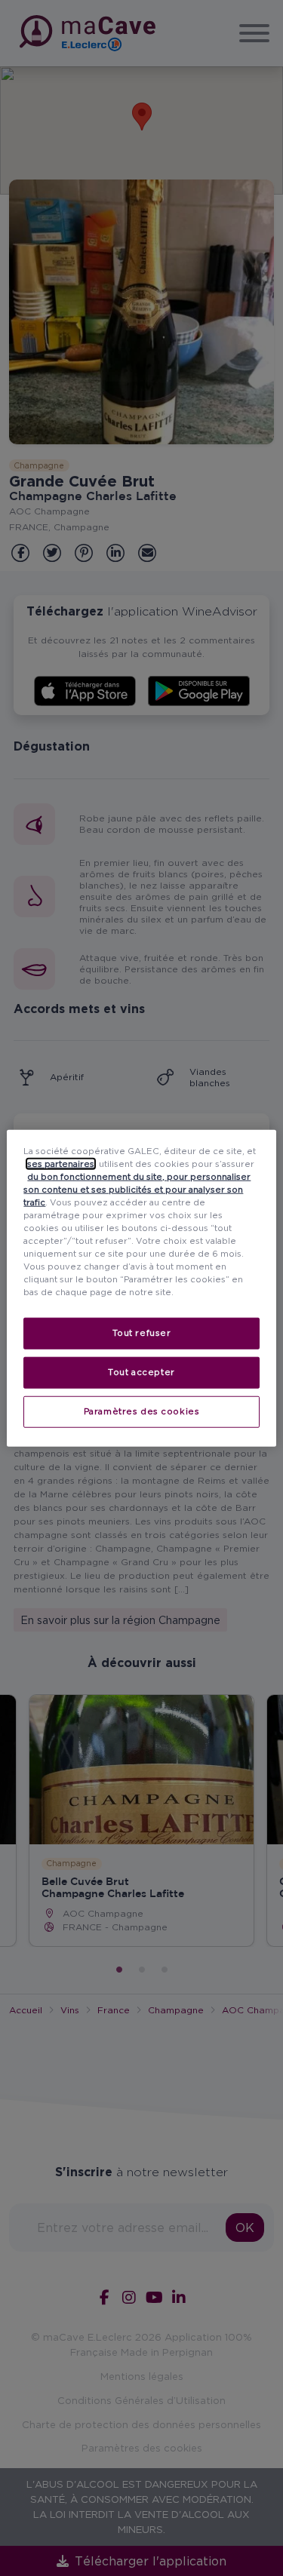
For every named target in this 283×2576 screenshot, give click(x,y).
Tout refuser (142, 1333)
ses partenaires (61, 1163)
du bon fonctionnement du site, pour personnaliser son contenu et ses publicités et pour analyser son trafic (137, 1189)
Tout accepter (141, 1372)
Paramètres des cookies (142, 1411)
